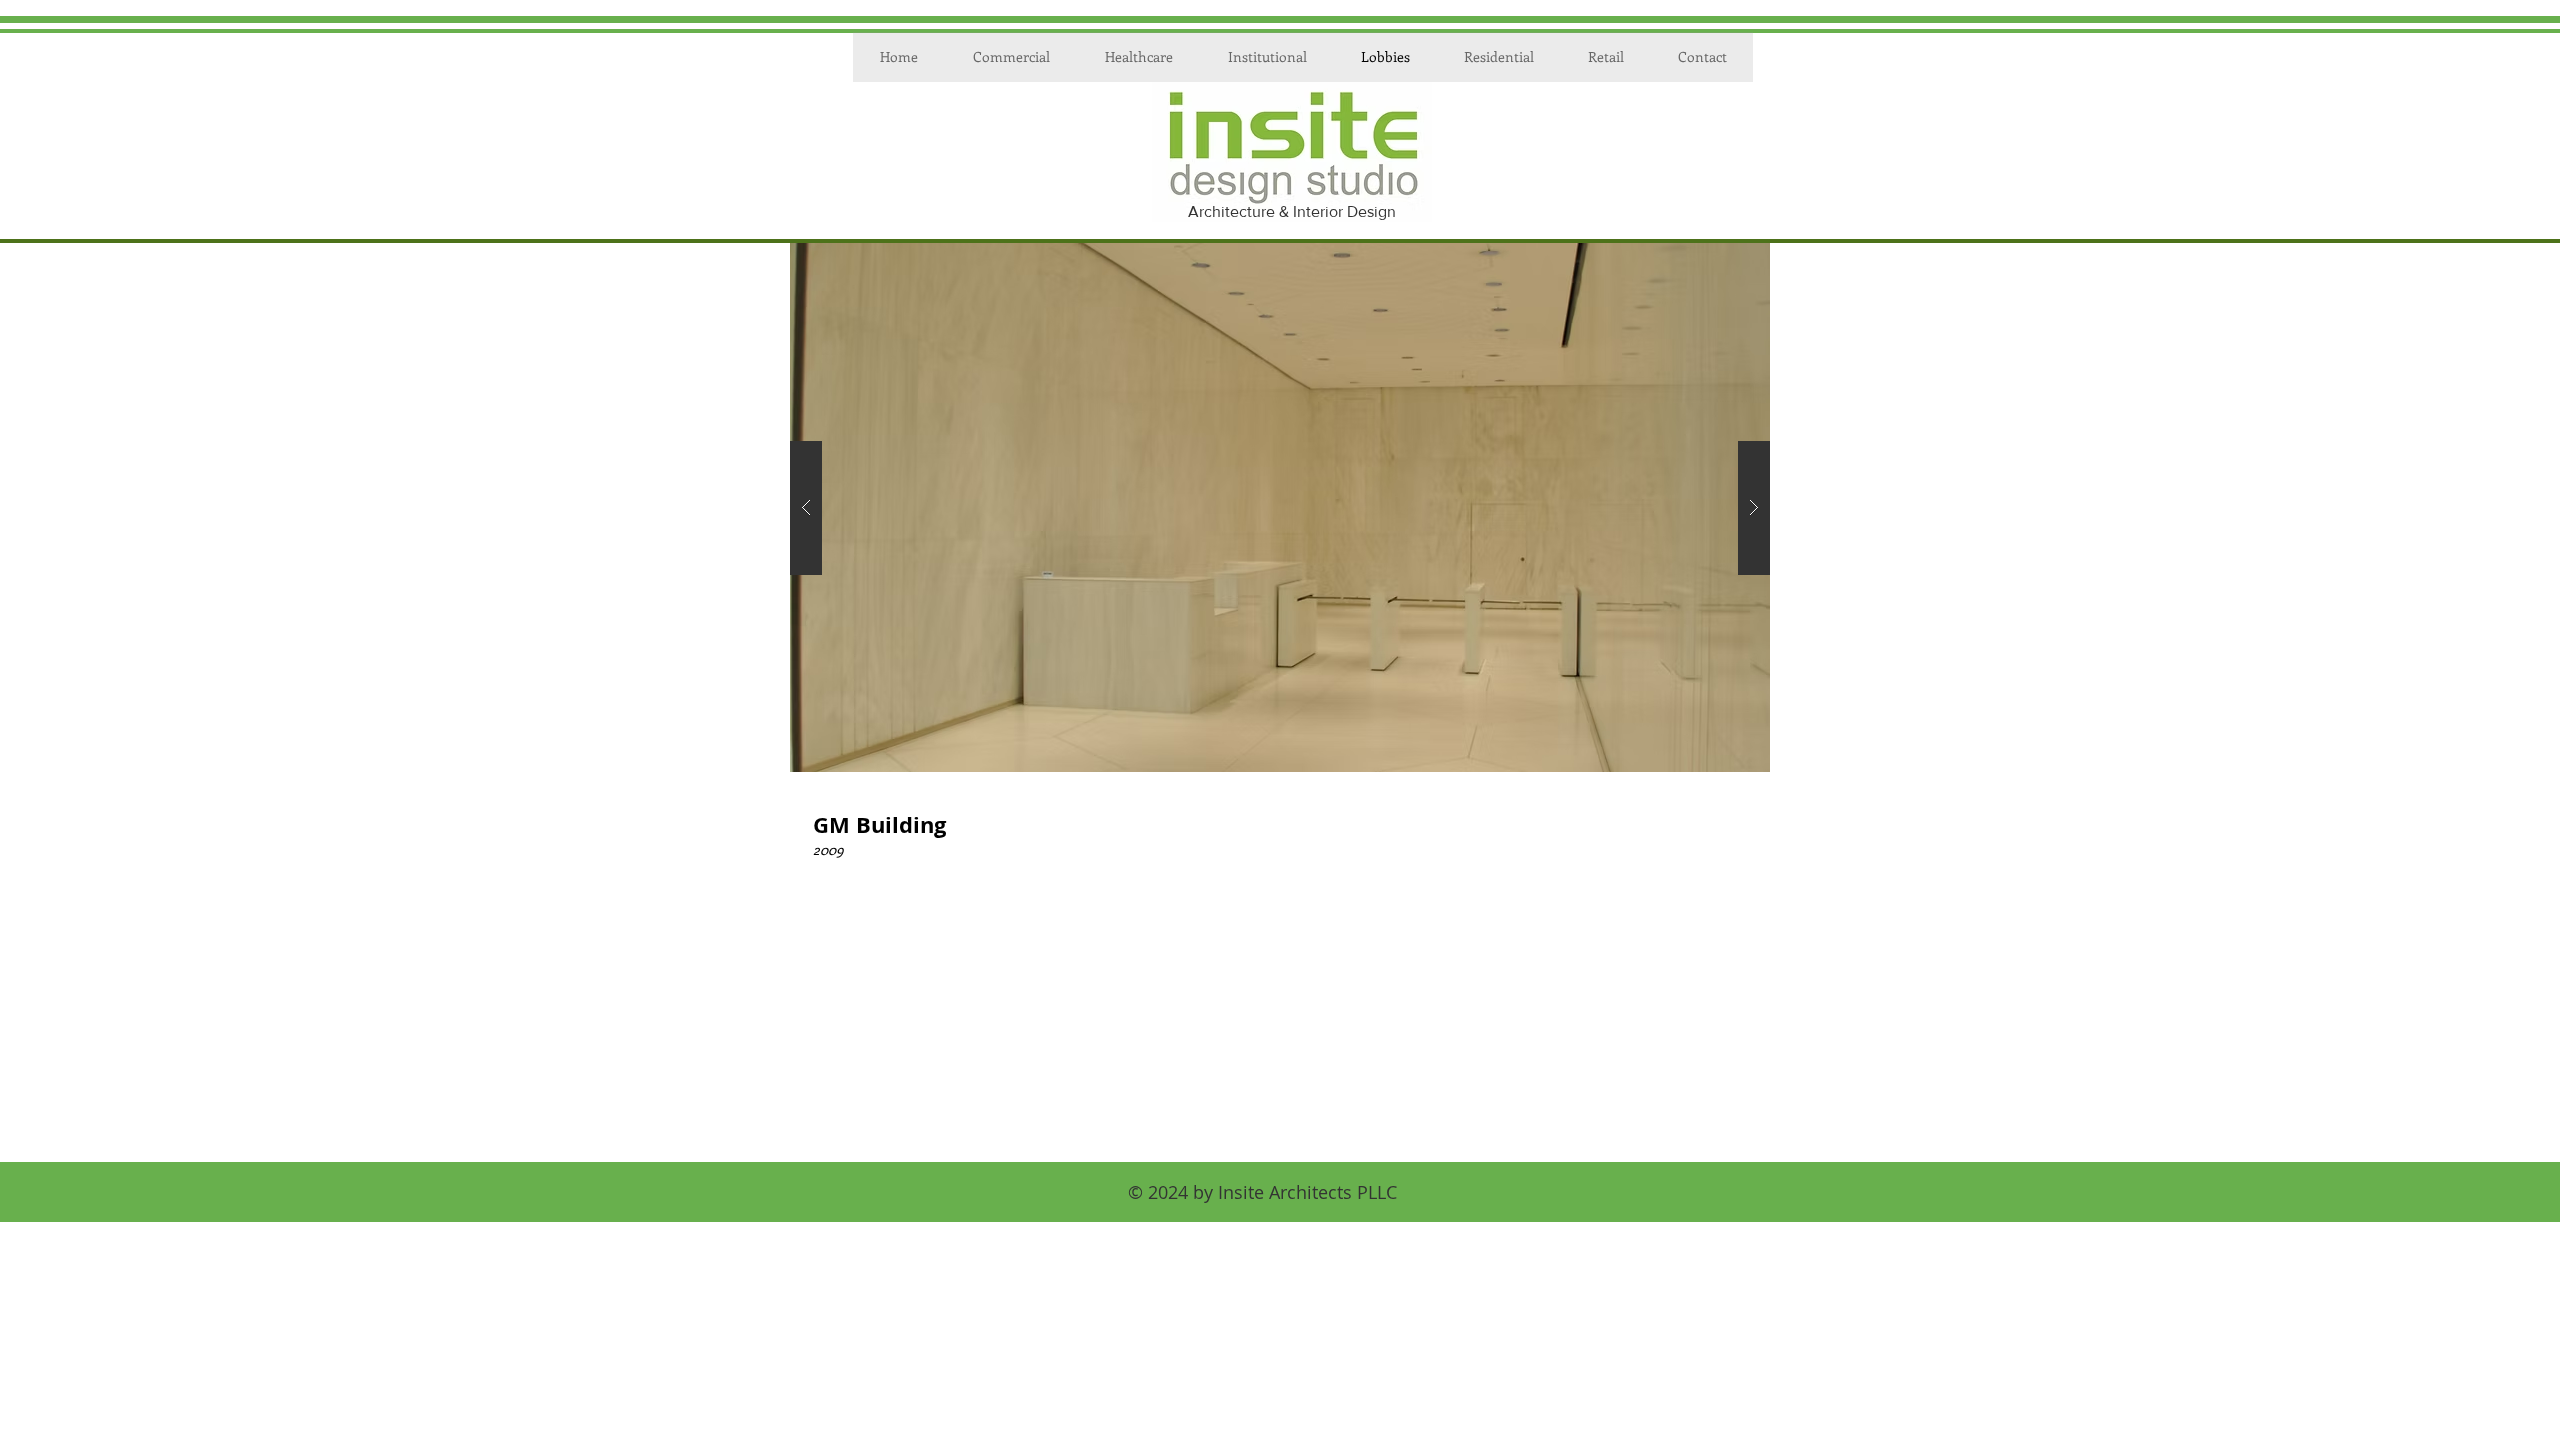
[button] (1280, 507)
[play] (1723, 259)
